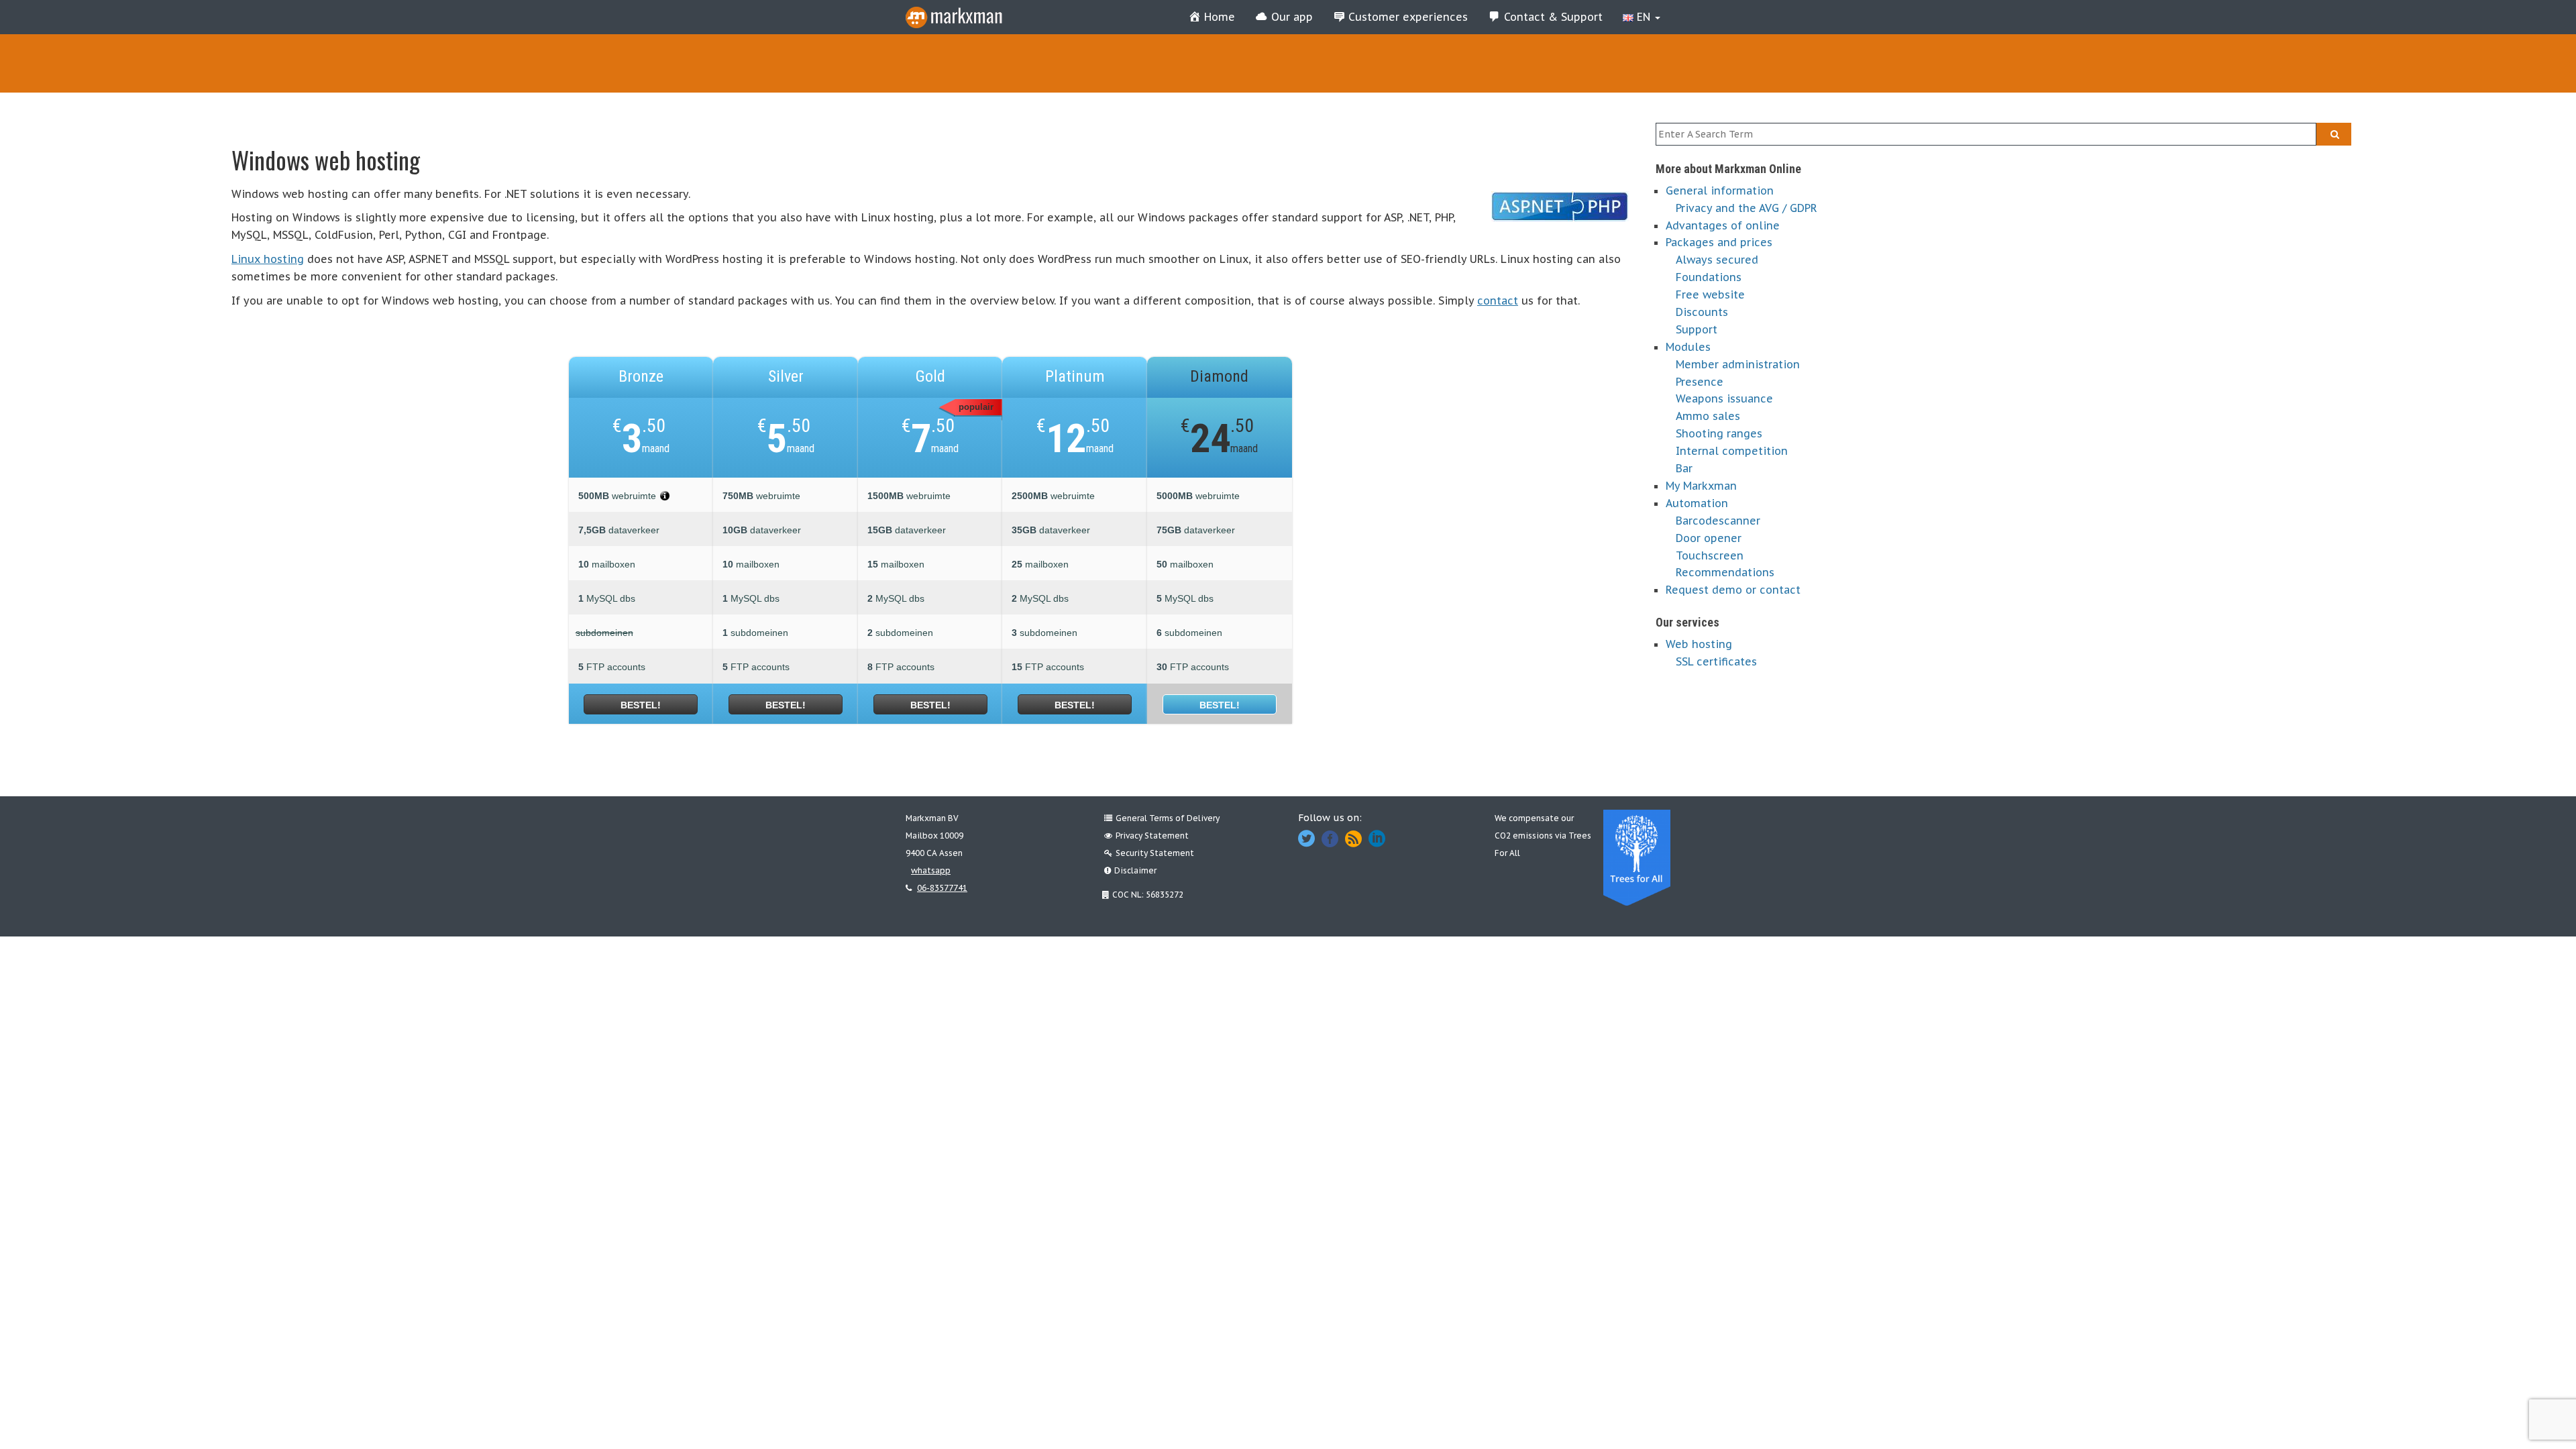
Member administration (1738, 364)
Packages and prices (1719, 242)
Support (1697, 329)
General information (1720, 191)
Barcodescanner (1718, 521)
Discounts (1702, 312)
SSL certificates (1716, 661)
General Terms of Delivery (1168, 818)
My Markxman (1701, 486)
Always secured (1717, 260)
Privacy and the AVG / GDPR (1747, 208)
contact (1498, 301)
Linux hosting (268, 259)
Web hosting (1699, 644)
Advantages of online (1723, 225)
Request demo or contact (1733, 590)
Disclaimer (1135, 870)
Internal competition (1732, 451)
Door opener (1709, 538)
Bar (1684, 468)
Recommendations (1725, 572)
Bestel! (641, 705)
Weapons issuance (1724, 398)
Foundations (1709, 277)
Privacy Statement (1152, 836)
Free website (1710, 294)
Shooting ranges (1719, 433)
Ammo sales (1708, 416)
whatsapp (931, 870)
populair (976, 407)
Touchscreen (1710, 555)
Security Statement (1155, 853)
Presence (1700, 382)
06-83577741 (942, 888)
